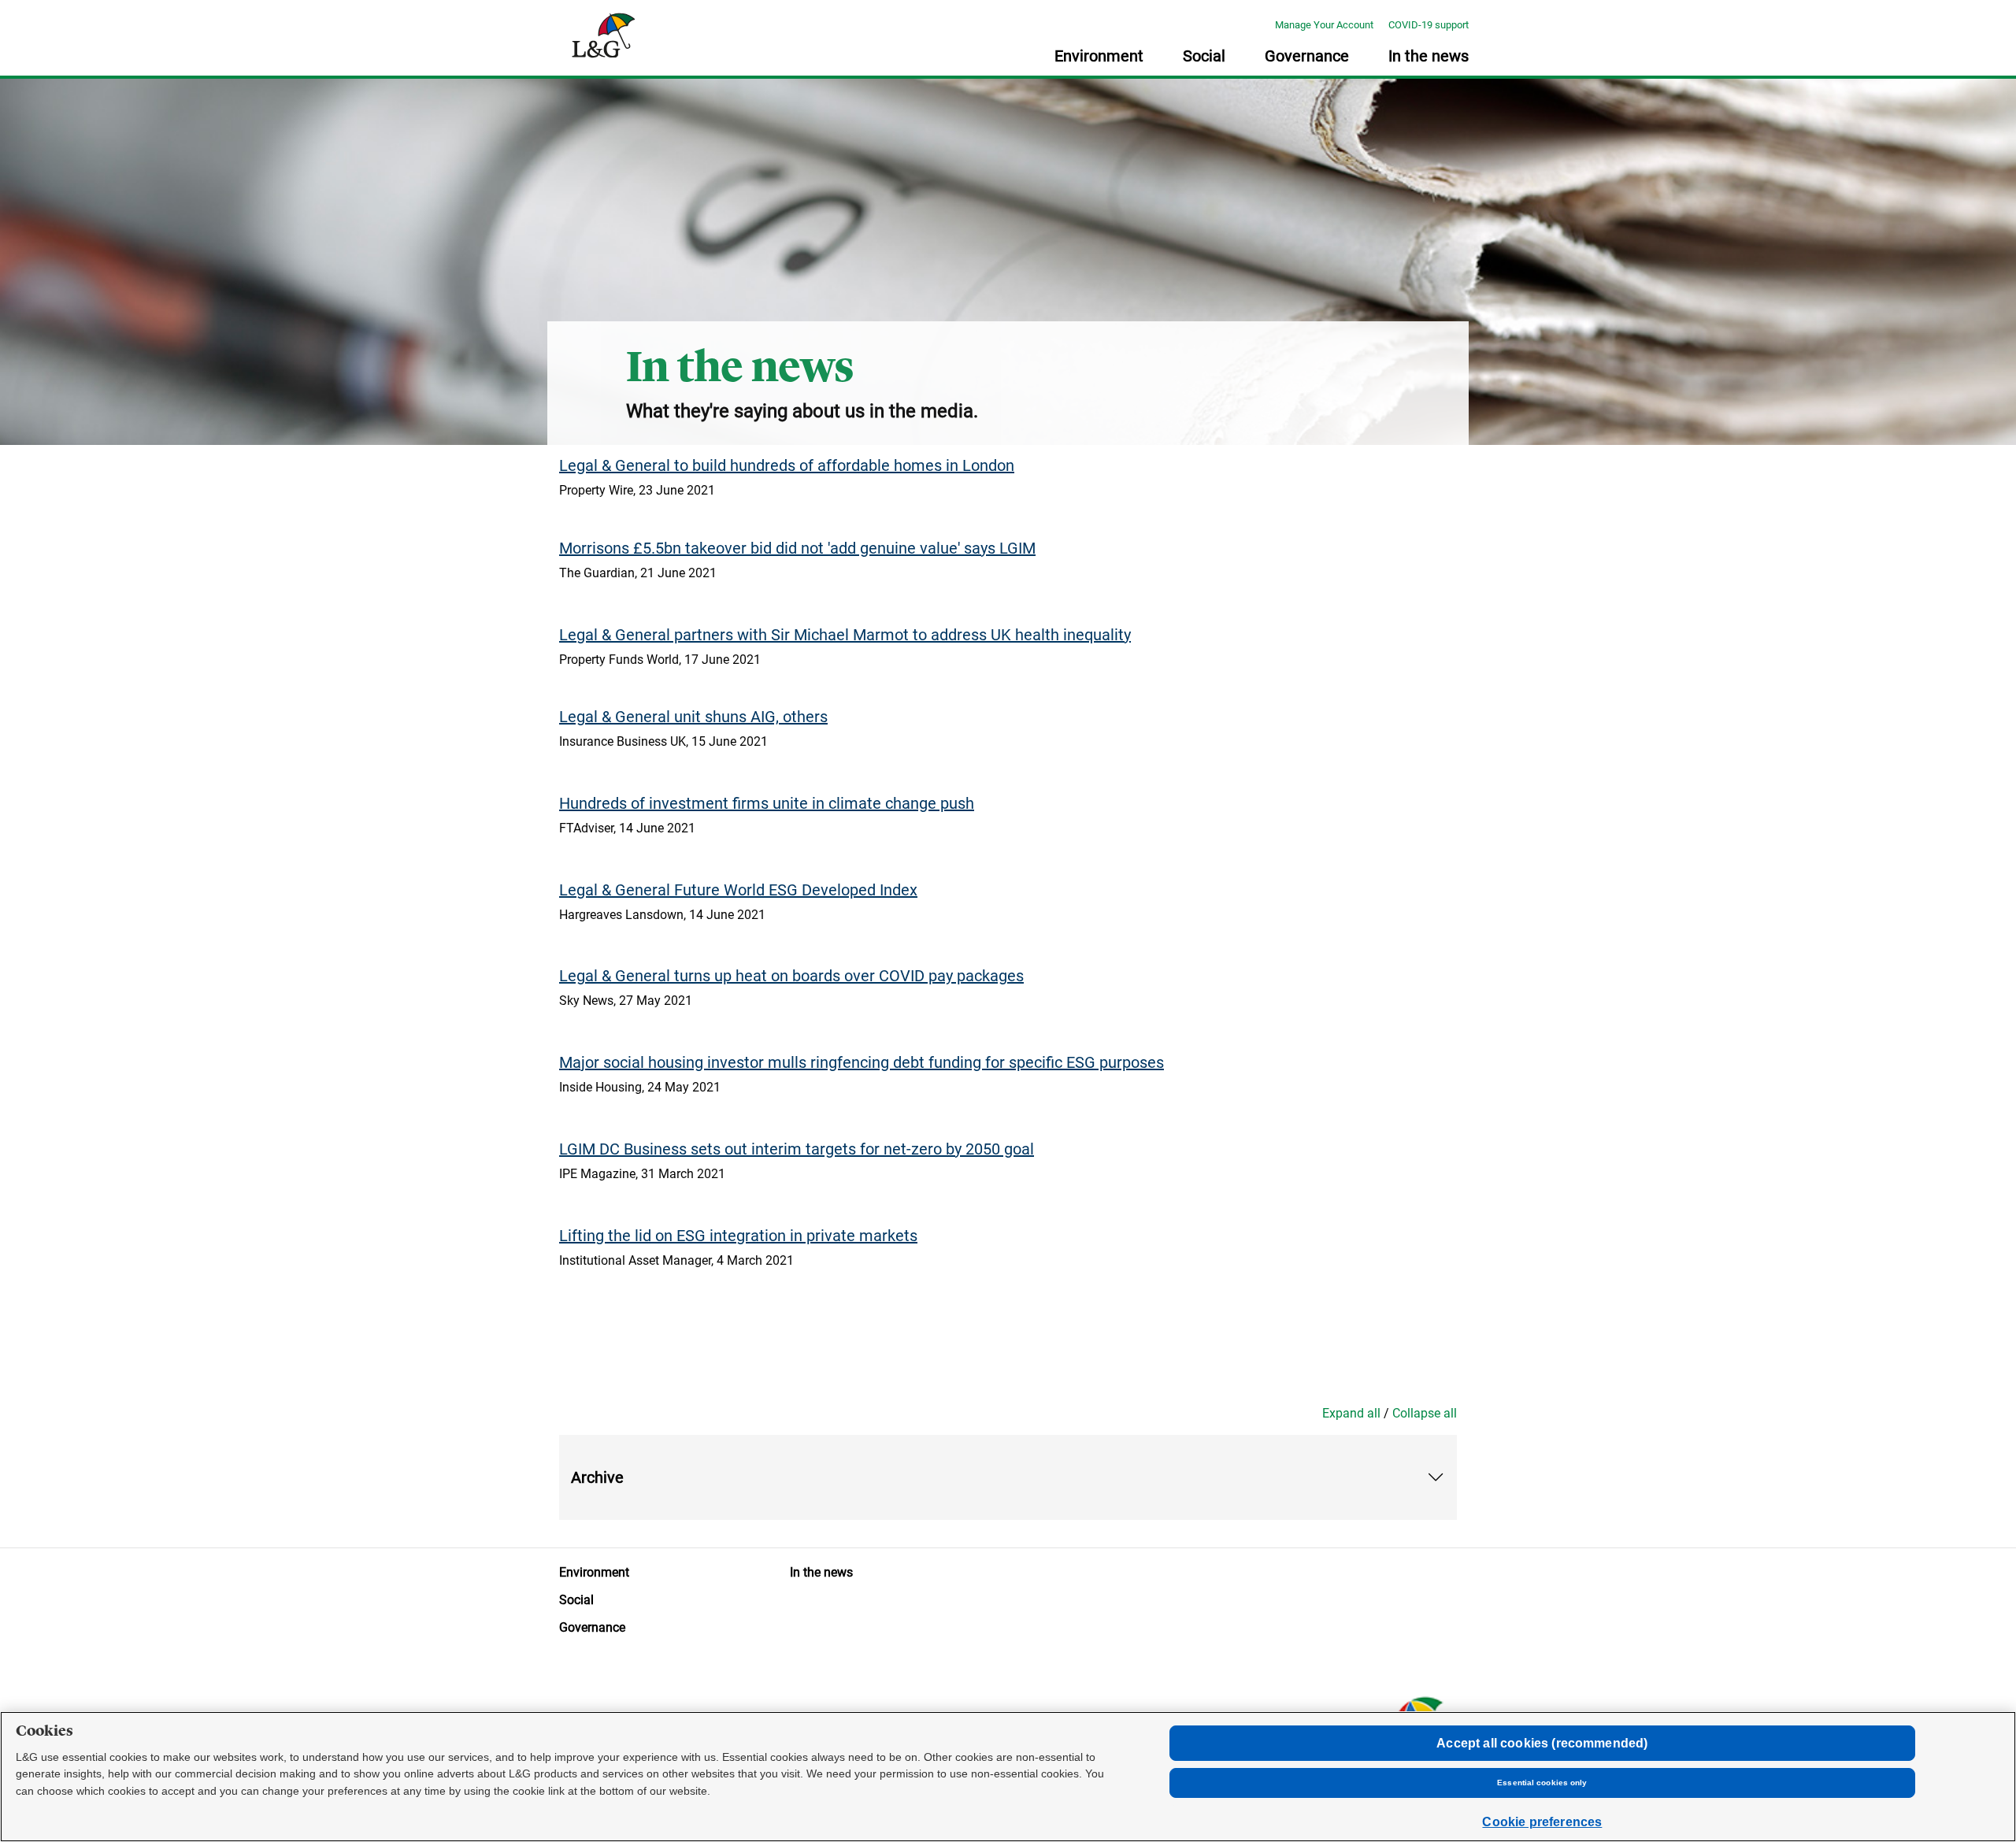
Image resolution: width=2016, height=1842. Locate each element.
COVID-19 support (1429, 25)
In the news (1429, 57)
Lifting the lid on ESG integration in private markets (738, 1236)
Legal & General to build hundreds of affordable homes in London (787, 465)
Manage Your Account (1324, 25)
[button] (1008, 1478)
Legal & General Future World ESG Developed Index (738, 890)
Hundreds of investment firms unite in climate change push (767, 803)
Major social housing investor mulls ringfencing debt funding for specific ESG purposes (862, 1062)
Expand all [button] (1351, 1413)
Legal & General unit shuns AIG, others (693, 717)
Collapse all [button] (1425, 1413)
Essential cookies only (1542, 1783)
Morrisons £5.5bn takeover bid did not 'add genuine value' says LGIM (797, 548)
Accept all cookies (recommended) (1542, 1743)
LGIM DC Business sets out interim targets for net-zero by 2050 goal (797, 1149)
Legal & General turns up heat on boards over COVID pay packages (791, 976)
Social (1204, 57)
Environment (1099, 57)
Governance (1307, 57)
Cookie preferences (1542, 1822)
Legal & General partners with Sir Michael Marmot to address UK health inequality (845, 635)
